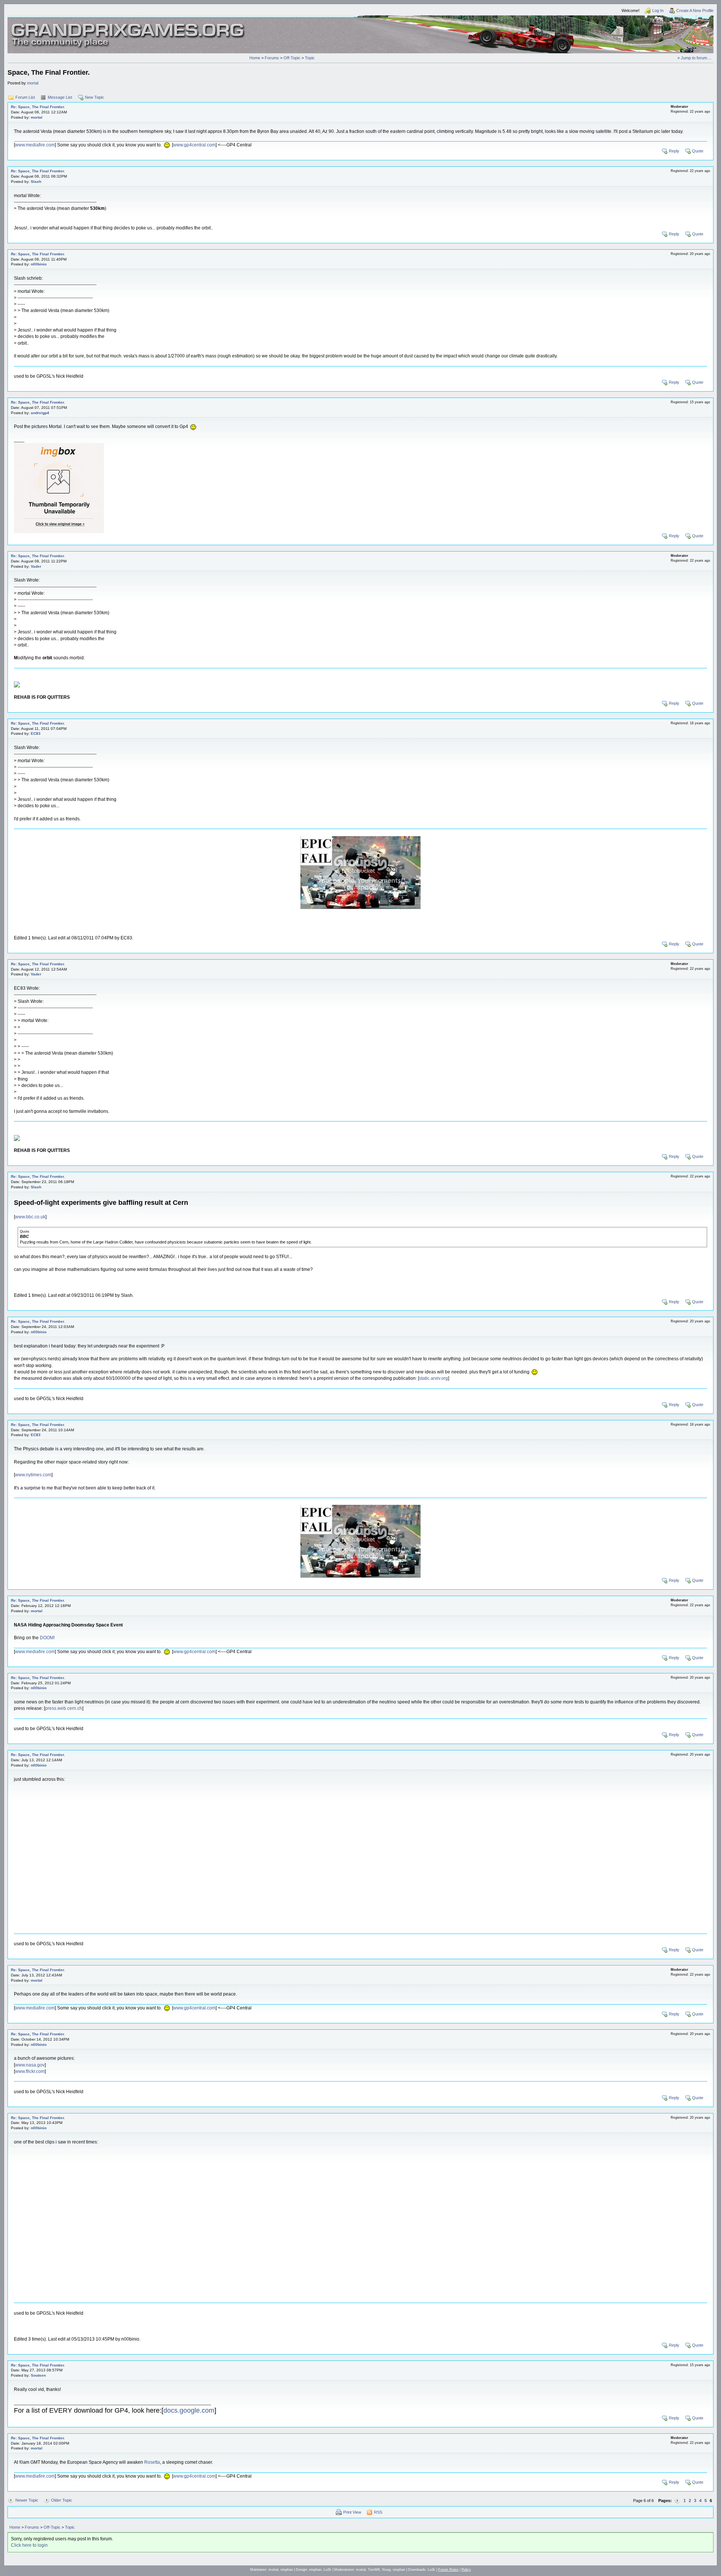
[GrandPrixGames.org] (128, 26)
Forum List (25, 97)
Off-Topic (292, 58)
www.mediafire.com (35, 145)
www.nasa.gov (30, 2065)
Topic (310, 58)
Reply (674, 151)
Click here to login (29, 2545)
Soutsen (38, 2375)
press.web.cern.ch (64, 1708)
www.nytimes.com (33, 1475)
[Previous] (677, 2501)
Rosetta (152, 2462)
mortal (33, 83)
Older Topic (62, 2500)
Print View (352, 2512)
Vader (36, 566)
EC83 (36, 733)
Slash (36, 182)
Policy (466, 2570)
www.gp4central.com (194, 145)
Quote (698, 151)
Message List (60, 97)
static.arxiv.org (434, 1378)
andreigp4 (40, 413)
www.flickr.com (30, 2071)
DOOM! (47, 1638)
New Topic (94, 97)
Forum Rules (448, 2570)
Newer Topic (27, 2500)
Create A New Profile (695, 11)
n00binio (39, 264)
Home (255, 58)
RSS (378, 2512)
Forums (272, 58)
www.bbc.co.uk (30, 1217)
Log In (658, 11)
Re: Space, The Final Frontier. (38, 107)
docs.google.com (189, 2410)
